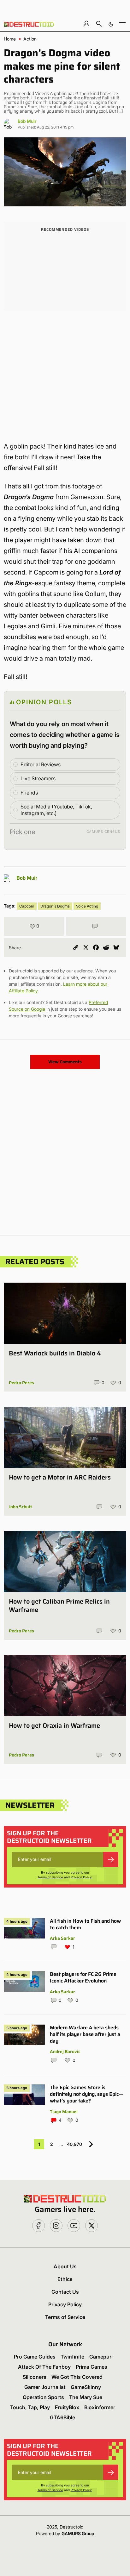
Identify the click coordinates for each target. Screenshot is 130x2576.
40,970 (74, 2144)
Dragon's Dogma (55, 906)
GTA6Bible (62, 2417)
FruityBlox (67, 2407)
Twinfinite (72, 2357)
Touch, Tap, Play (30, 2407)
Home (10, 39)
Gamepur (100, 2357)
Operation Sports (43, 2397)
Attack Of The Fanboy (44, 2367)
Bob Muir (27, 121)
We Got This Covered (77, 2377)
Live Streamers (38, 778)
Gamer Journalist (45, 2387)
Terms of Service (50, 1877)
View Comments (65, 1062)
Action (30, 39)
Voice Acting (87, 906)
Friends (29, 793)
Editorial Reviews (41, 764)
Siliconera (35, 2377)
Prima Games (92, 2367)
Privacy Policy (81, 1877)
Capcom (27, 906)
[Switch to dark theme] (111, 24)
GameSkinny (86, 2387)
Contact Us (65, 2292)
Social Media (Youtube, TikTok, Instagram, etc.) (56, 810)
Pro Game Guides (35, 2357)
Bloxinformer (100, 2407)
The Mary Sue (86, 2397)
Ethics (65, 2279)
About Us (65, 2266)
